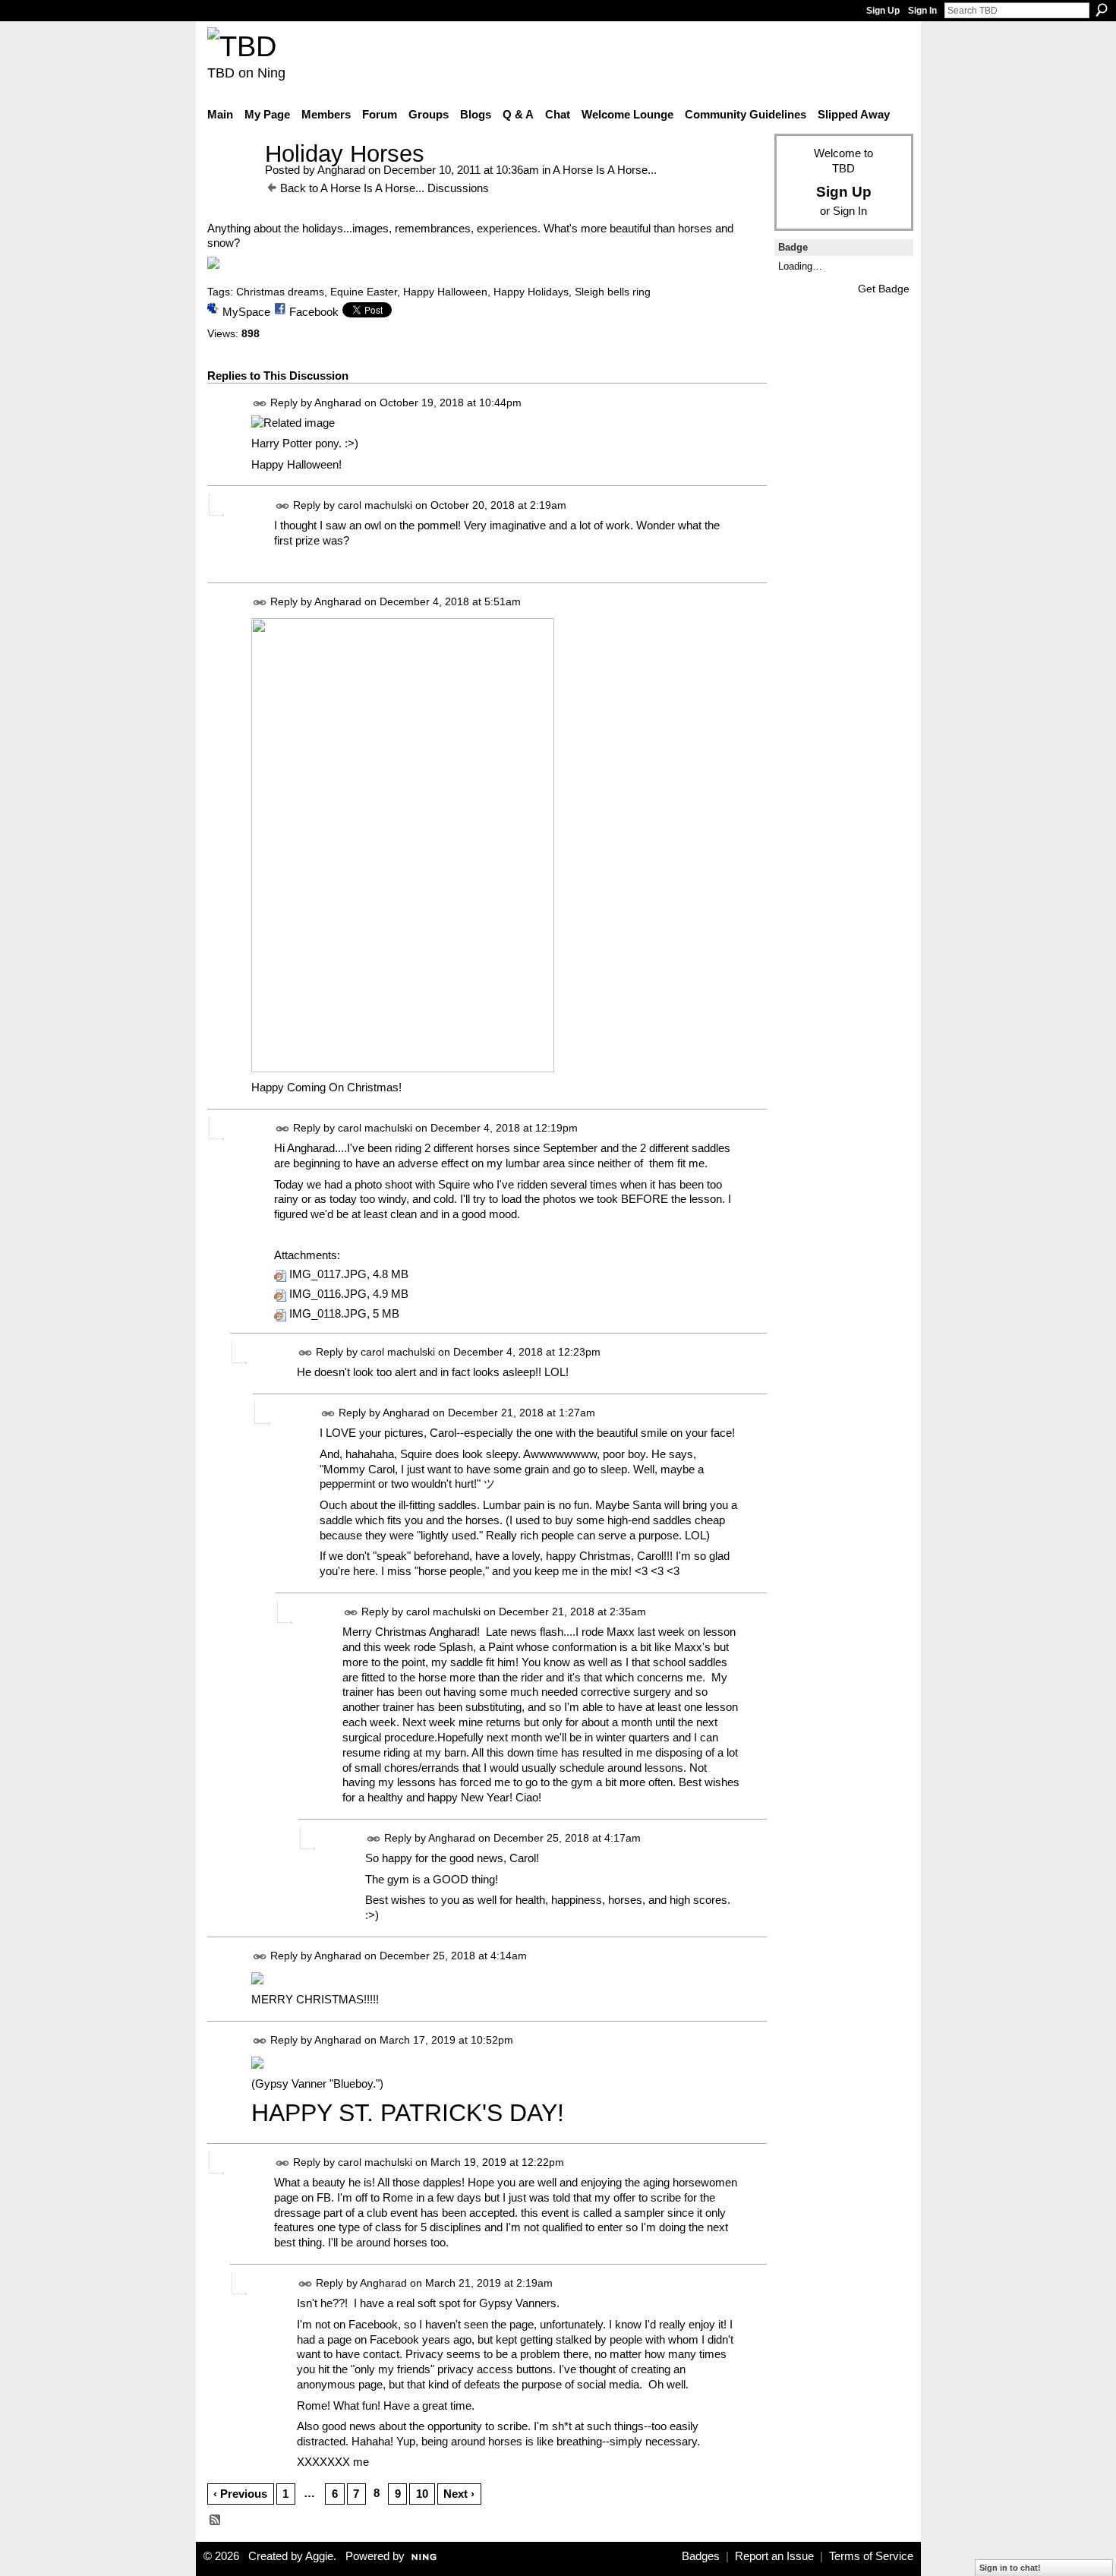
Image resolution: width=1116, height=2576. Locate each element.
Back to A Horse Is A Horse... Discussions (385, 188)
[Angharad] (232, 182)
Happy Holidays (531, 292)
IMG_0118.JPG (328, 1314)
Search (1102, 10)
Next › (459, 2494)
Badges (701, 2556)
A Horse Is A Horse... (605, 170)
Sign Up (883, 11)
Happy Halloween (445, 292)
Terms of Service (871, 2556)
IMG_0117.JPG (328, 1274)
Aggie (319, 2556)
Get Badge (884, 289)
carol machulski (375, 505)
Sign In (922, 11)
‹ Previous (240, 2494)
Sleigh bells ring (613, 292)
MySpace (246, 312)
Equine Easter (364, 292)
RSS (216, 2521)
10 (422, 2494)
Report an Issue (774, 2556)
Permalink (260, 404)
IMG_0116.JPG (328, 1294)
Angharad (341, 170)
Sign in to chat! (1010, 2568)
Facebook (314, 312)
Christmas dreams (280, 292)
